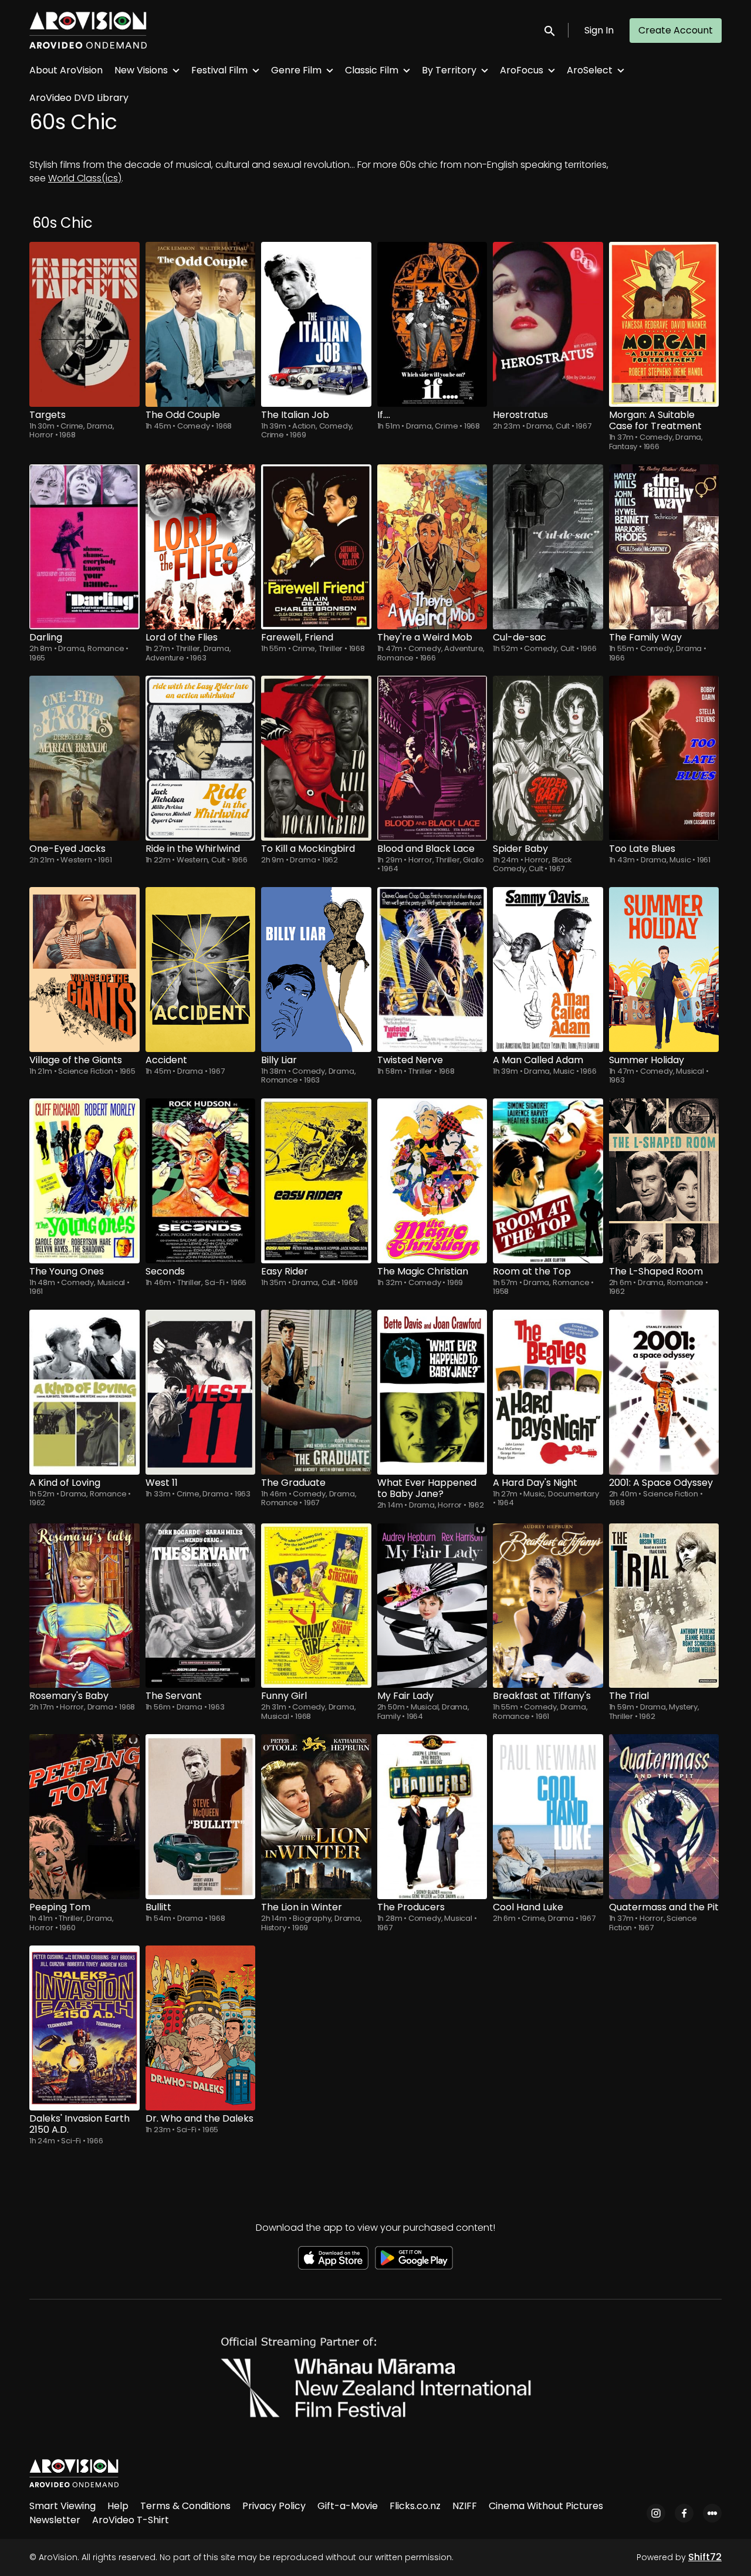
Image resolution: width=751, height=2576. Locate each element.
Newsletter (55, 2520)
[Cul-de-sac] (548, 547)
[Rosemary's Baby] (84, 1606)
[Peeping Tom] (84, 1817)
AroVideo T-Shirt (131, 2520)
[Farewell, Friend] (316, 547)
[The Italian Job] (316, 324)
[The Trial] (664, 1606)
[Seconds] (201, 1181)
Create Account (676, 30)
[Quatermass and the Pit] (664, 1817)
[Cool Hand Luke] (548, 1817)
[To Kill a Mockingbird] (316, 758)
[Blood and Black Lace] (432, 758)
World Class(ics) (85, 178)
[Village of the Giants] (84, 970)
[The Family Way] (664, 547)
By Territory (449, 70)
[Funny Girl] (316, 1606)
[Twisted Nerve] (432, 970)
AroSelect (590, 70)
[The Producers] (432, 1817)
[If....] (432, 324)
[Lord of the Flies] (201, 547)
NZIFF (465, 2506)
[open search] (550, 30)
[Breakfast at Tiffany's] (548, 1606)
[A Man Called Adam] (548, 970)
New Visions (141, 70)
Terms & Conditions (185, 2506)
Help (118, 2506)
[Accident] (201, 970)
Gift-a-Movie (348, 2506)
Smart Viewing (62, 2506)
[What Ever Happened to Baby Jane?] (432, 1392)
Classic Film (372, 70)
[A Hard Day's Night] (548, 1392)
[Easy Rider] (316, 1181)
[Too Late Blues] (664, 758)
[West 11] (201, 1392)
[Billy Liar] (316, 970)
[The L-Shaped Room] (664, 1181)
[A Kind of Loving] (84, 1392)
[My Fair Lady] (432, 1606)
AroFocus (522, 70)
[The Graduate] (316, 1392)
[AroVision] (74, 2473)
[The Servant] (201, 1606)
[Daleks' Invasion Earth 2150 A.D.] (84, 2028)
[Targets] (84, 324)
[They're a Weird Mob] (432, 547)
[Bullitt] (201, 1817)
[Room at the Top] (548, 1181)
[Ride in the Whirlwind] (201, 758)
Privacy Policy (274, 2506)
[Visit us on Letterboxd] (712, 2513)
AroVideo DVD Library (79, 98)
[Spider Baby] (548, 758)
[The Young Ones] (84, 1181)
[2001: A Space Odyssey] (664, 1392)
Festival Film (219, 70)
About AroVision (66, 70)
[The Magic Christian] (432, 1181)
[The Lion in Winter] (316, 1817)
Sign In (599, 30)
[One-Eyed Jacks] (84, 758)
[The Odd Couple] (201, 324)
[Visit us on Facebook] (684, 2513)
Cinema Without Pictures (546, 2506)
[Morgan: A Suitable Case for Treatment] (664, 324)
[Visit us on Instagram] (656, 2513)
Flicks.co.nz (415, 2506)
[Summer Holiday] (664, 970)
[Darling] (84, 547)
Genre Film (296, 70)
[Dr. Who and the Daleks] (201, 2028)
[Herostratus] (548, 324)
